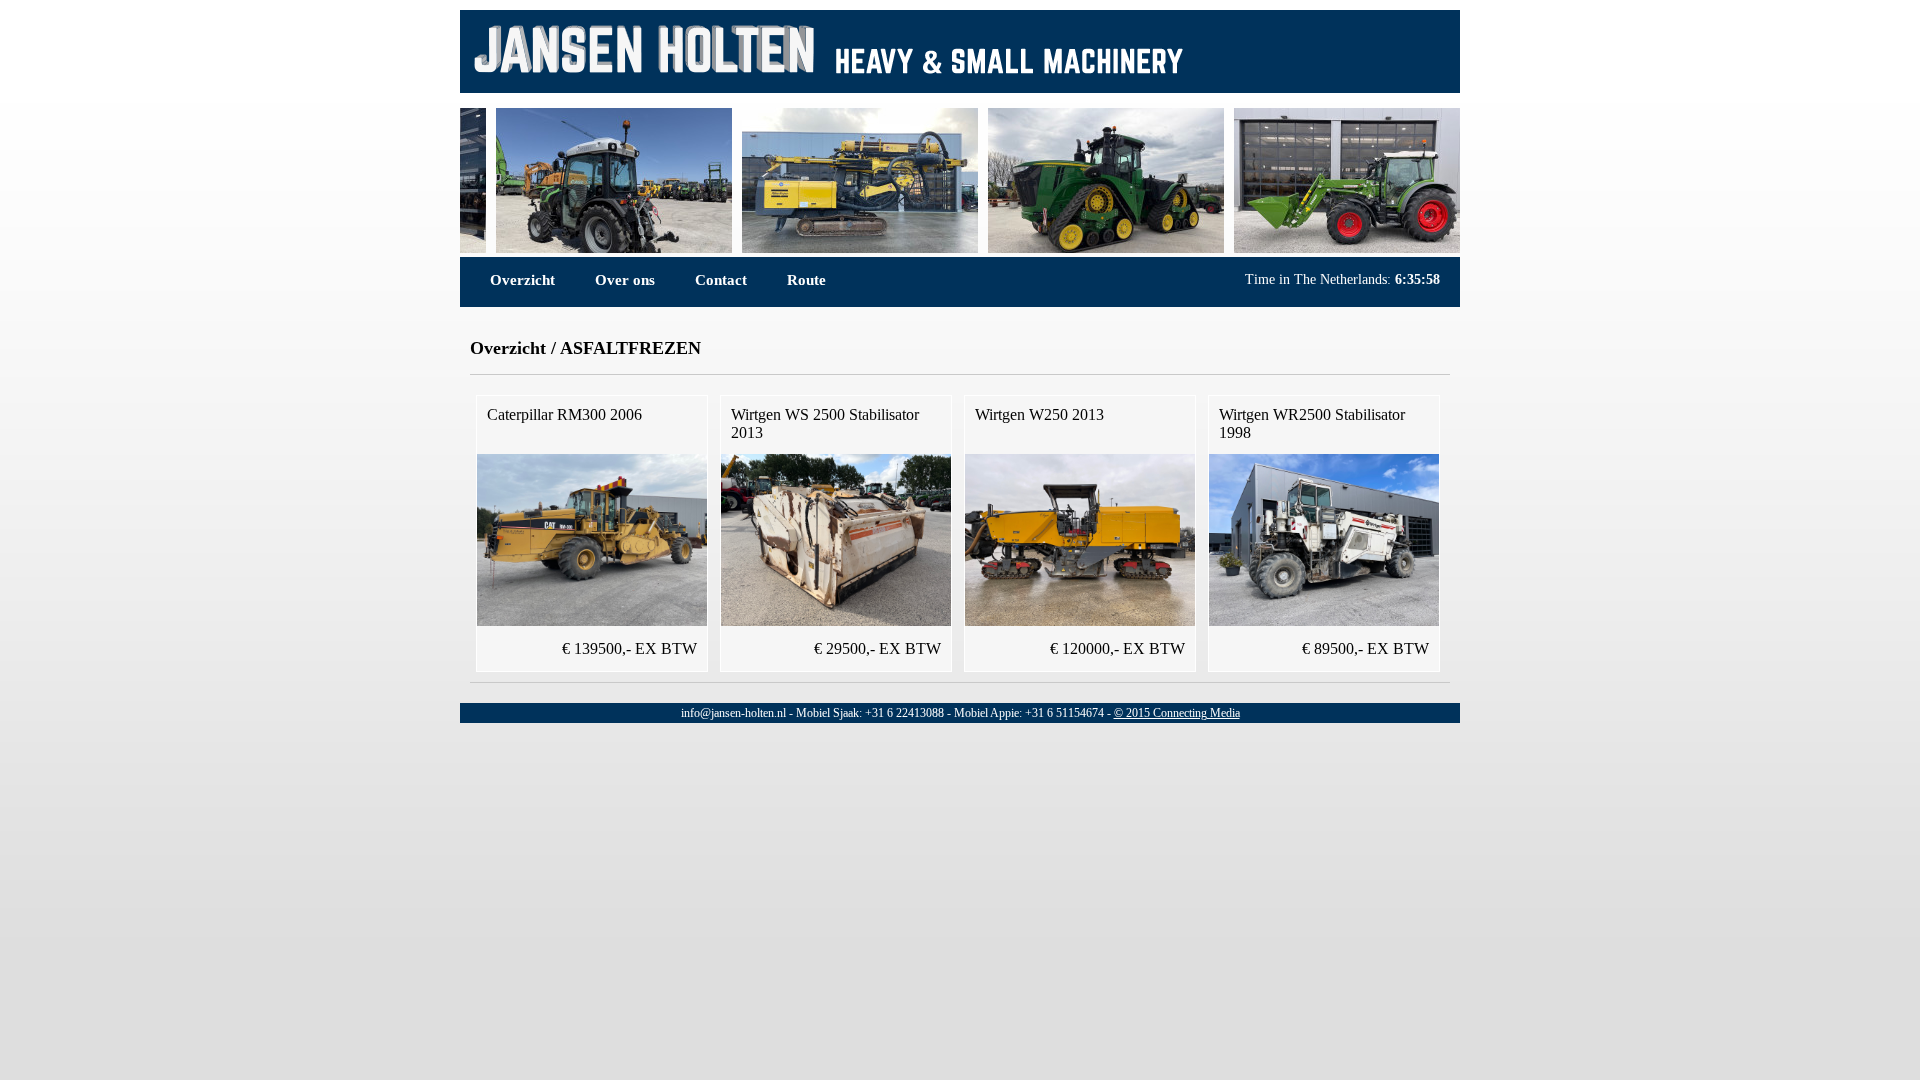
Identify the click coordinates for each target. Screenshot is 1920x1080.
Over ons (625, 280)
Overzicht (522, 280)
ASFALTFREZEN (630, 348)
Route (806, 280)
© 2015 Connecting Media (1177, 713)
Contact (721, 280)
